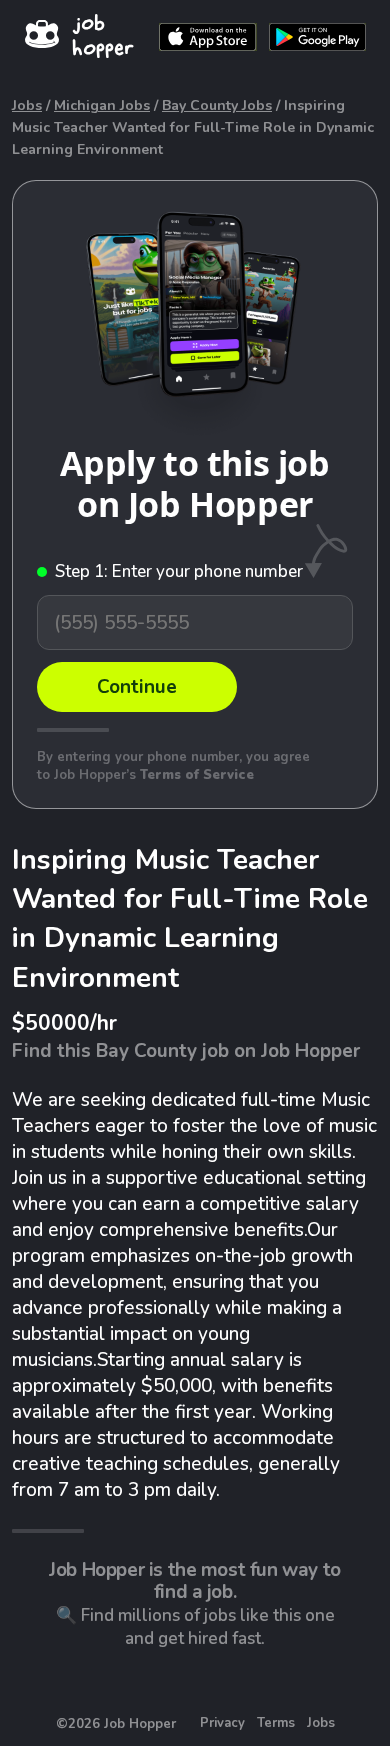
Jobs (27, 105)
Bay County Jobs (217, 105)
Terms (276, 1723)
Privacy (222, 1723)
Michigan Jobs (102, 105)
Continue (137, 687)
